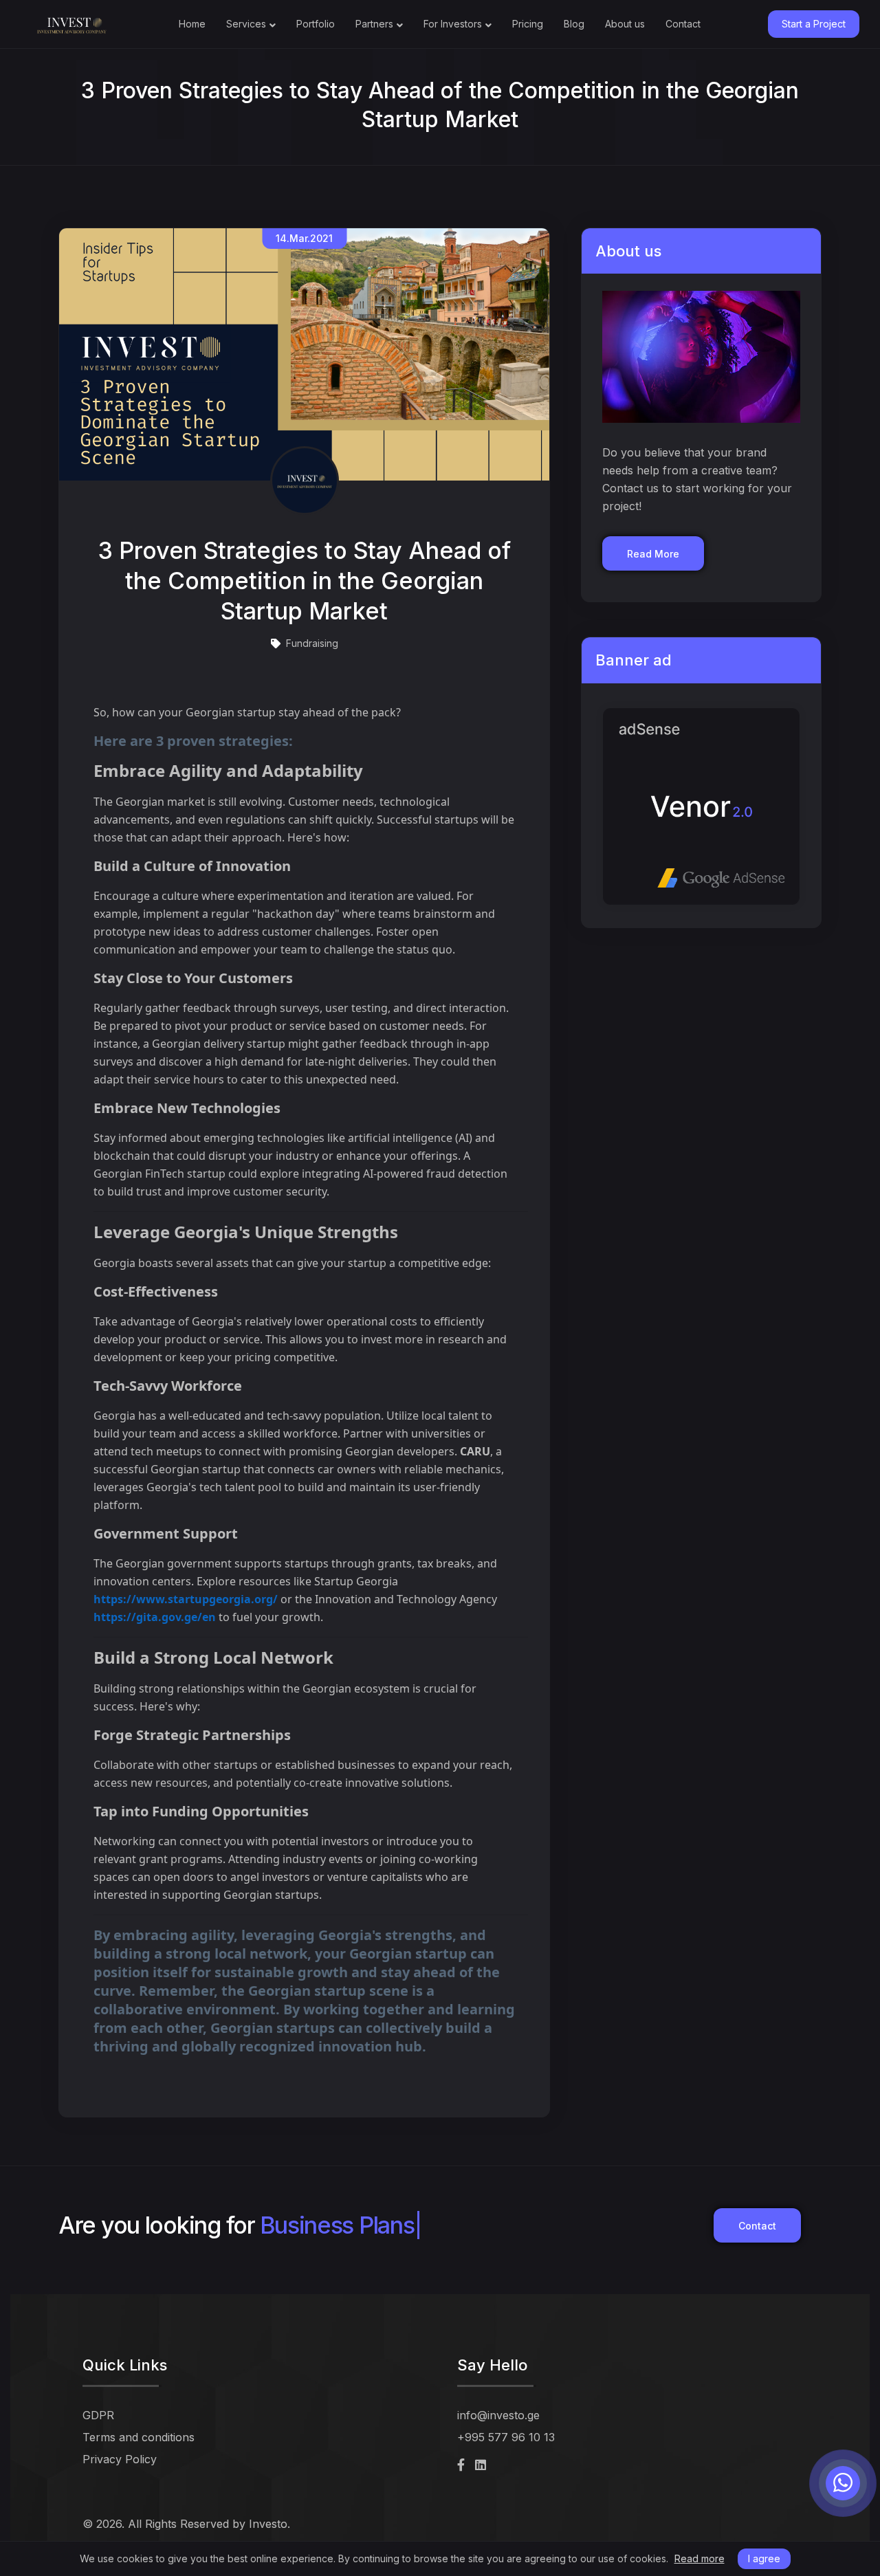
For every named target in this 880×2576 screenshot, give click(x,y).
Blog (574, 24)
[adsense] (701, 796)
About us (625, 24)
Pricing (528, 24)
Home (192, 24)
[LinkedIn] (481, 2465)
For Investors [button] (453, 24)
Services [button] (246, 24)
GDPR (98, 2415)
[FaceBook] (461, 2465)
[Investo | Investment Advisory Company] (72, 24)
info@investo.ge (498, 2415)
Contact (683, 24)
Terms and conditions (139, 2437)
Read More (653, 554)
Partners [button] (374, 24)
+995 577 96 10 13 (506, 2437)
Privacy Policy (120, 2459)
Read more (700, 2559)
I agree (764, 2558)
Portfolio (316, 24)
